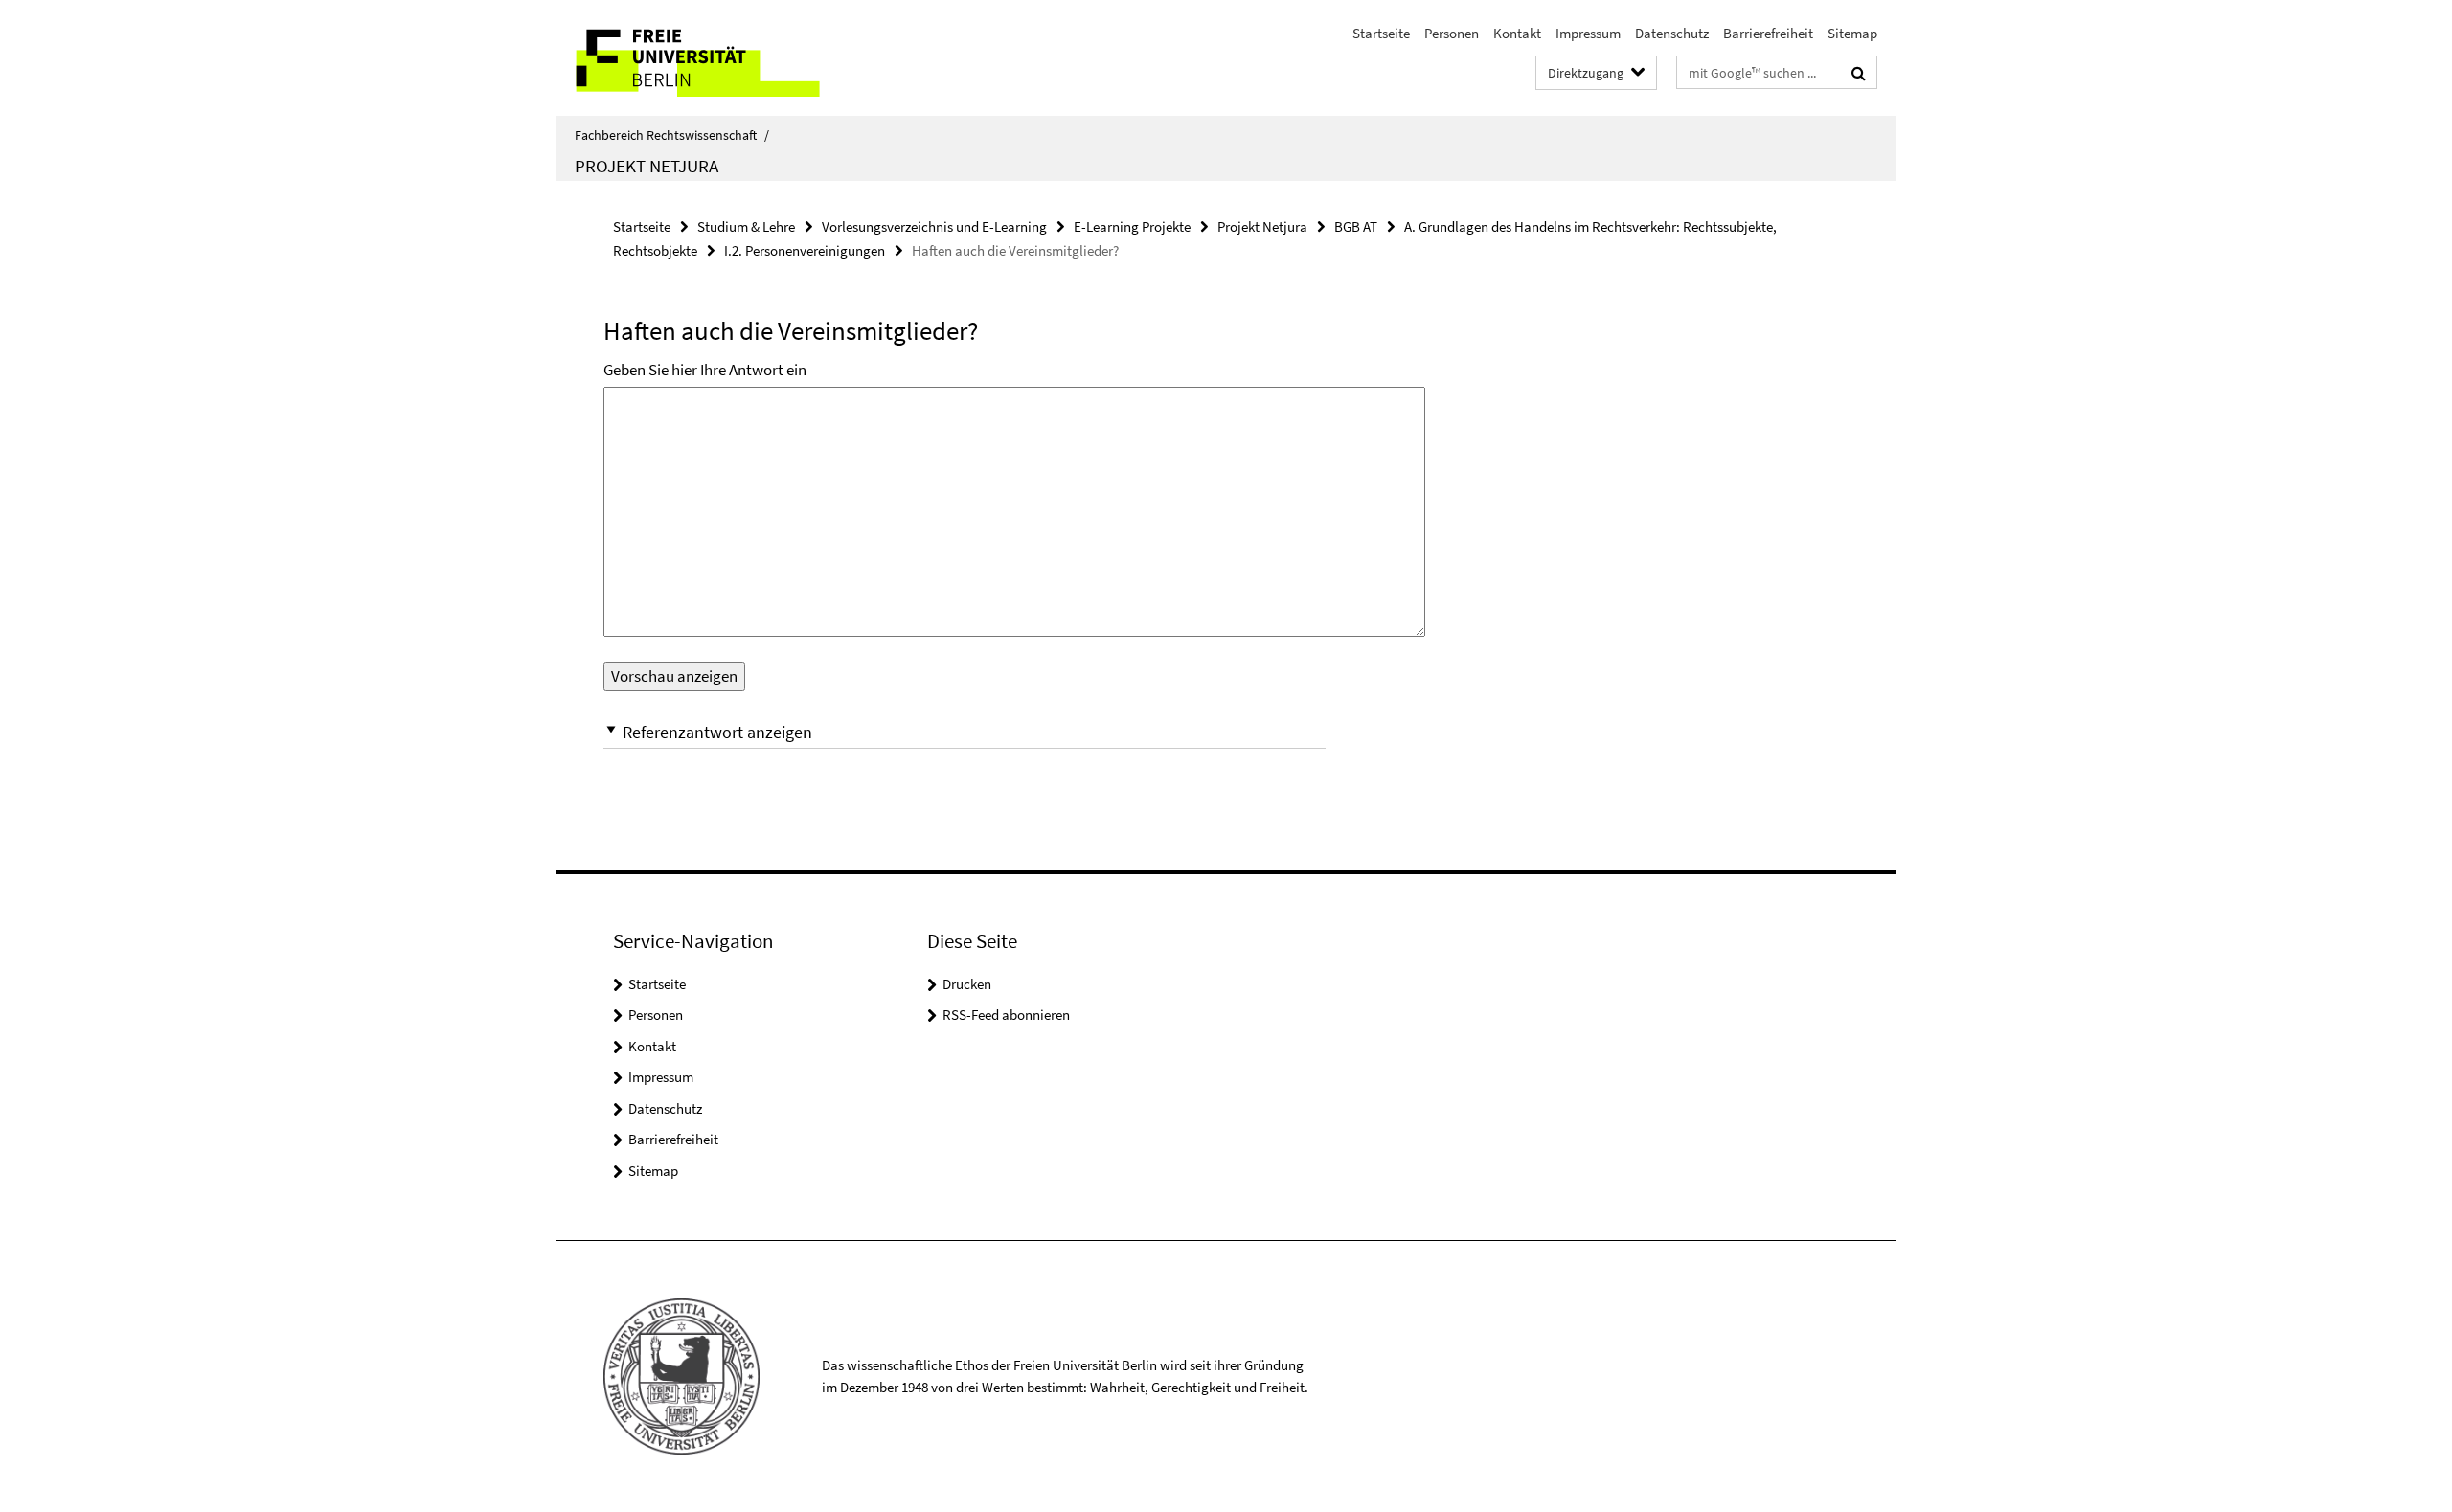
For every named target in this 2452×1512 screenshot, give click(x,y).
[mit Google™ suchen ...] (1859, 73)
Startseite (1381, 33)
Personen (1452, 33)
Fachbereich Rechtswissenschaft (672, 135)
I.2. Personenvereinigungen (805, 250)
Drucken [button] (967, 984)
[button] (965, 732)
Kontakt (1517, 33)
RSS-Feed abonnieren (1006, 1015)
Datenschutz (1672, 33)
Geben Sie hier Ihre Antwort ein (705, 370)
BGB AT (1356, 226)
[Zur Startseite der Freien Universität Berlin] (716, 58)
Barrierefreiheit (1768, 33)
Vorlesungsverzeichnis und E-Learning (934, 226)
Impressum (1588, 33)
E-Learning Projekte (1132, 226)
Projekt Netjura (647, 166)
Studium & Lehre (746, 226)
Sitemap (1852, 33)
